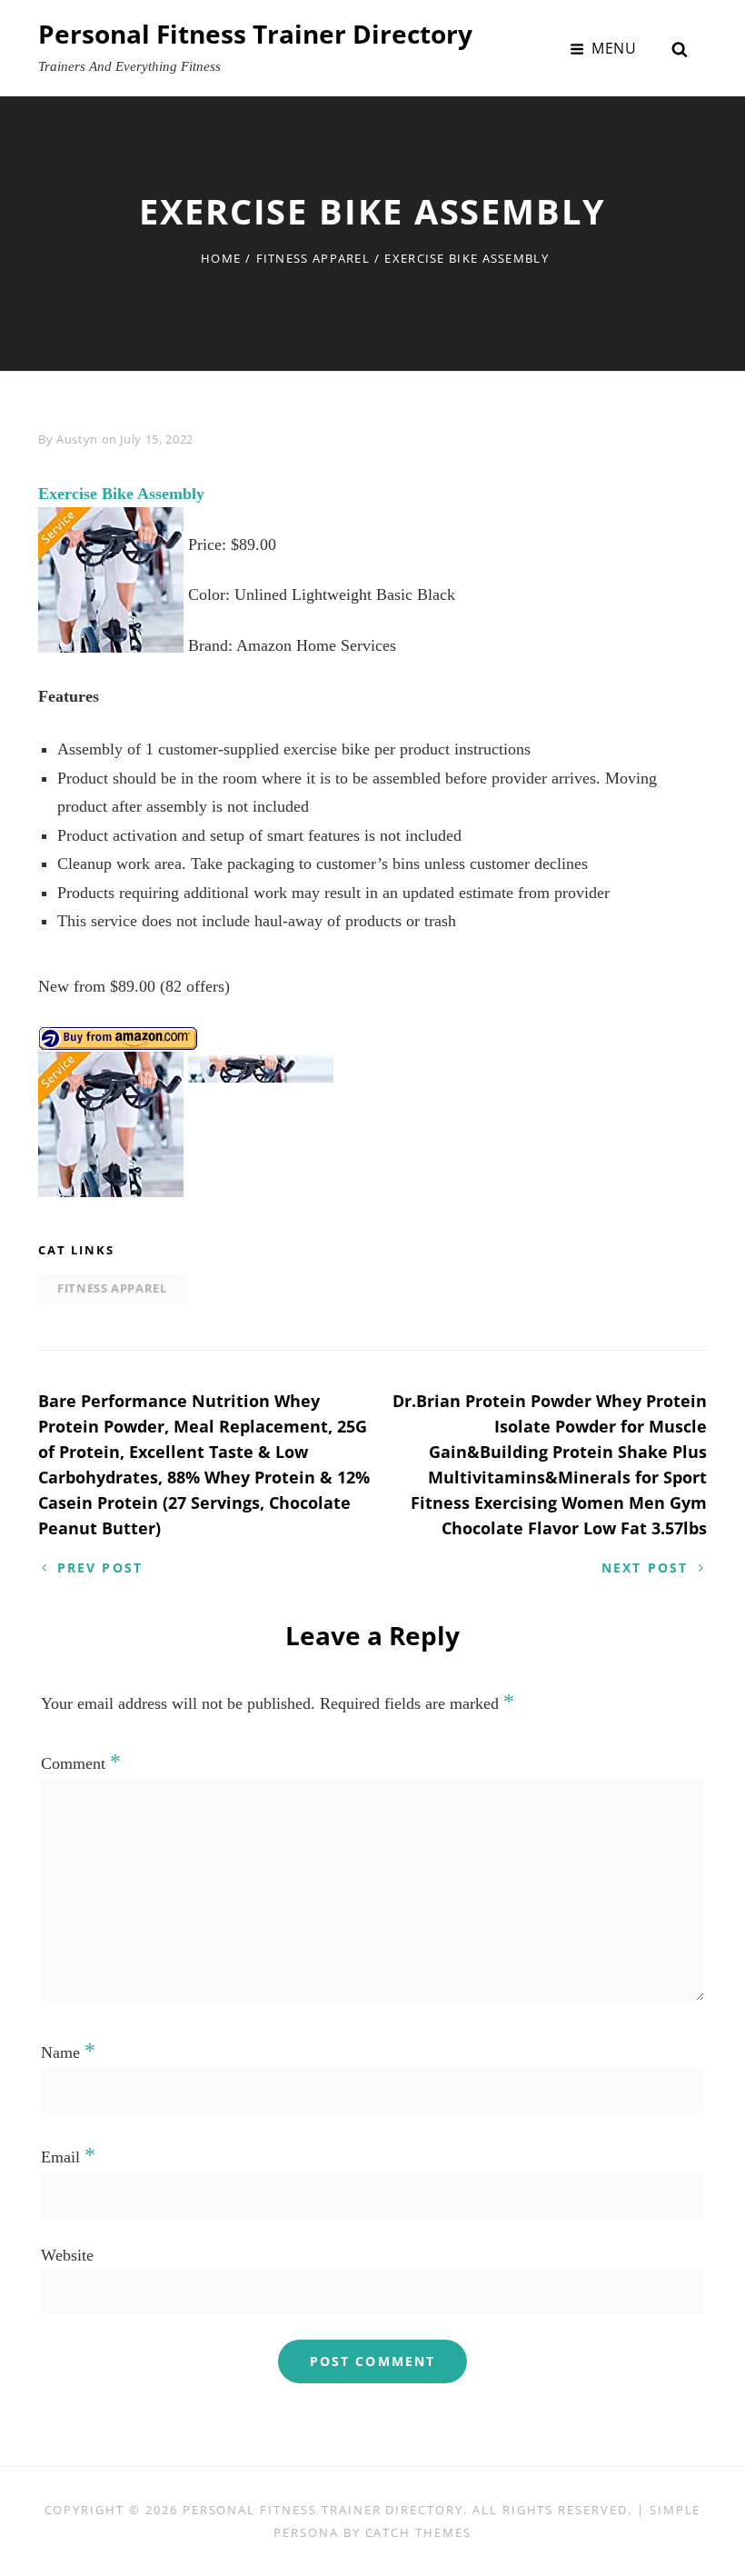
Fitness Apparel (313, 258)
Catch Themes (418, 2532)
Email (68, 2157)
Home (221, 258)
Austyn (77, 439)
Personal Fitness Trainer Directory (255, 34)
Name (68, 2052)
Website (67, 2255)
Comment (81, 1763)
